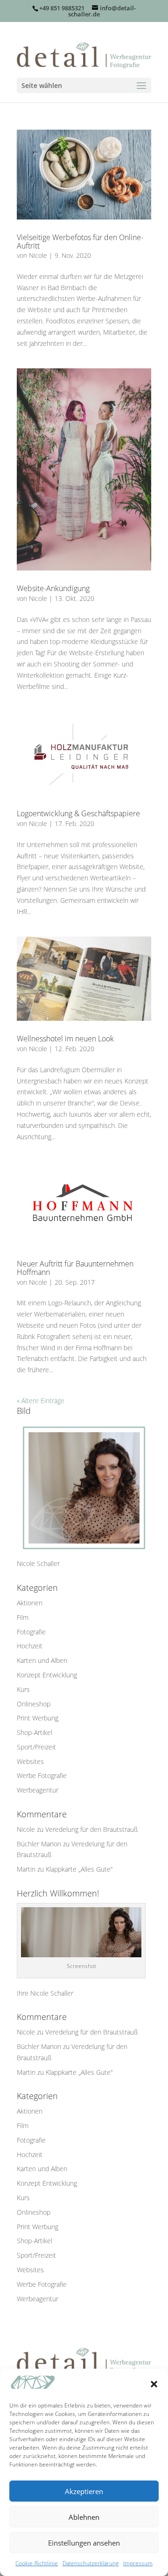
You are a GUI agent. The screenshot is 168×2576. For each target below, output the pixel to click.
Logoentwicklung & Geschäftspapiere (78, 813)
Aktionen (30, 1603)
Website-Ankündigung (53, 588)
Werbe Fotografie (42, 1775)
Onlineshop (34, 1704)
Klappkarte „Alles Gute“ (79, 1869)
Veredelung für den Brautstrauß (91, 1829)
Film (23, 1617)
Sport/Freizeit (36, 1747)
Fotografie (31, 1632)
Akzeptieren (84, 2491)
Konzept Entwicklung (47, 1675)
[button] (154, 2384)
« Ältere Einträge (41, 1401)
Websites (30, 1761)
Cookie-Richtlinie (37, 2563)
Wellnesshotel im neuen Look (65, 1039)
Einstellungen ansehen (84, 2543)
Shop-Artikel (35, 1732)
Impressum (138, 2563)
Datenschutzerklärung (91, 2563)
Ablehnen (84, 2517)
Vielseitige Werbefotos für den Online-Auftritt (80, 241)
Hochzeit (30, 1646)
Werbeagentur (38, 1790)
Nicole (38, 255)
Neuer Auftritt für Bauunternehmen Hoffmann (75, 1268)
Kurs (23, 1689)
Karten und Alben (42, 1660)
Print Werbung (38, 1718)
